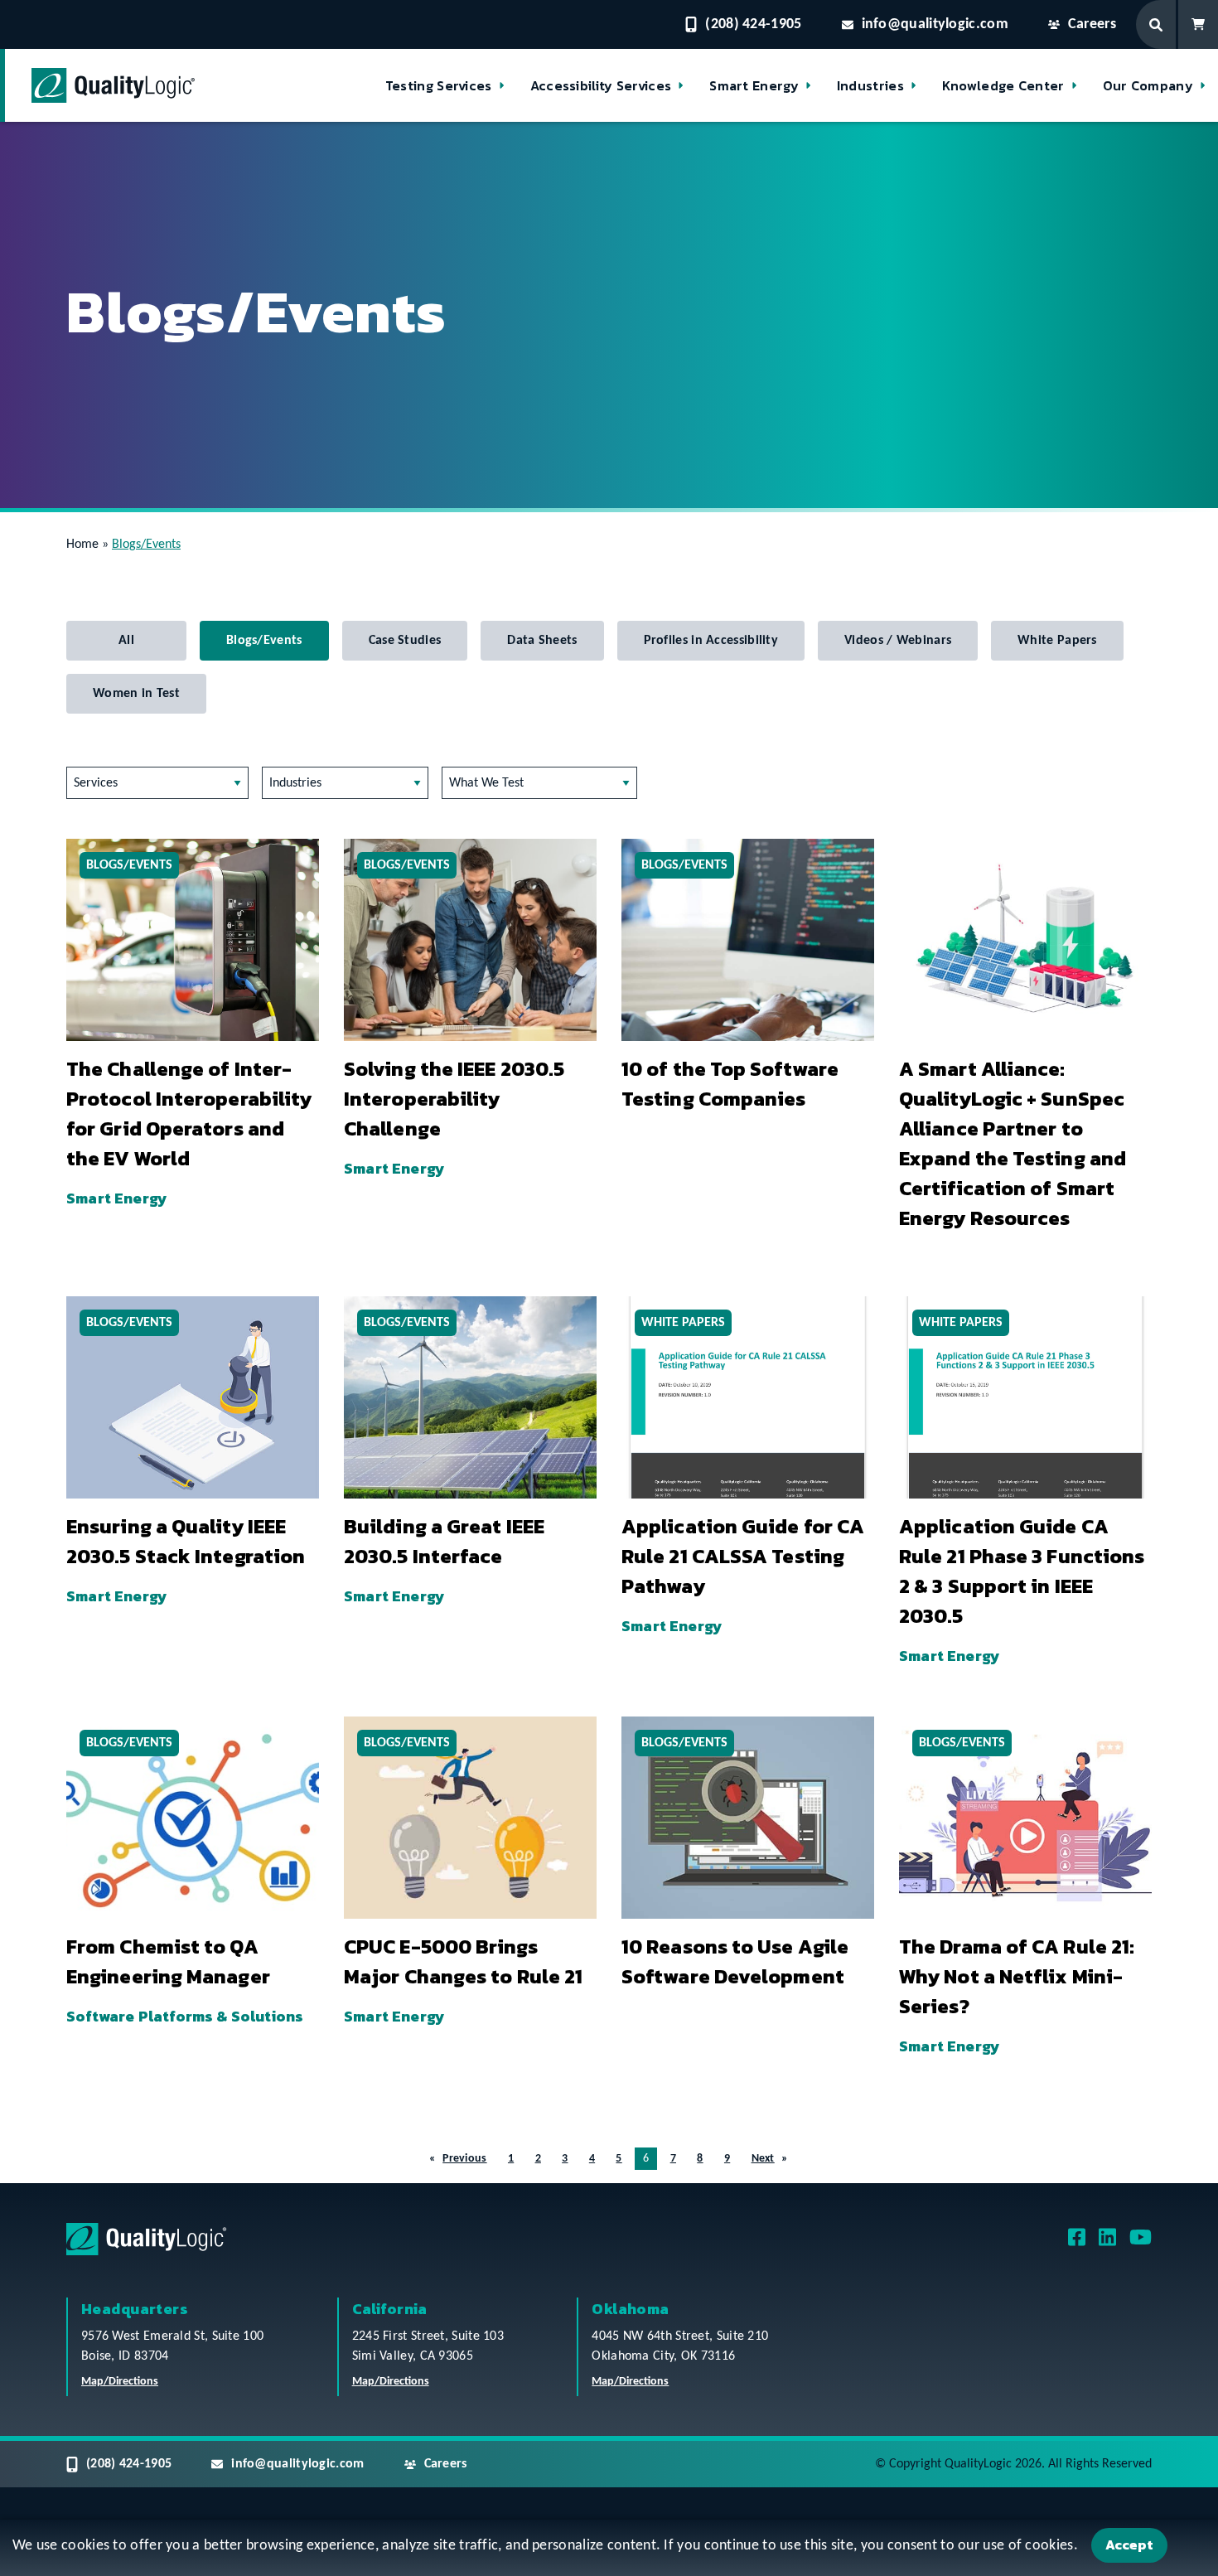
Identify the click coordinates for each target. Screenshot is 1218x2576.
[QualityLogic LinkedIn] (1107, 2243)
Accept (1129, 2545)
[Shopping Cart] (1198, 24)
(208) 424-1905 (753, 24)
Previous (464, 2159)
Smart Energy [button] (754, 85)
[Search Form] (1157, 24)
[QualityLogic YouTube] (1141, 2243)
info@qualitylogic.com (935, 24)
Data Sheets (542, 641)
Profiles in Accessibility (711, 641)
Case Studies (405, 641)
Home (82, 545)
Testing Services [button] (439, 85)
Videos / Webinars (898, 641)
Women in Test (136, 694)
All (126, 641)
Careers (1092, 24)
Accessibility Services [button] (601, 85)
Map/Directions (120, 2382)
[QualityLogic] (113, 85)
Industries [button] (870, 85)
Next (763, 2159)
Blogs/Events (264, 641)
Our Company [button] (1148, 85)
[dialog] (609, 2548)
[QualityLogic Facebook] (1077, 2243)
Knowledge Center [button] (1003, 85)
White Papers (1057, 641)
